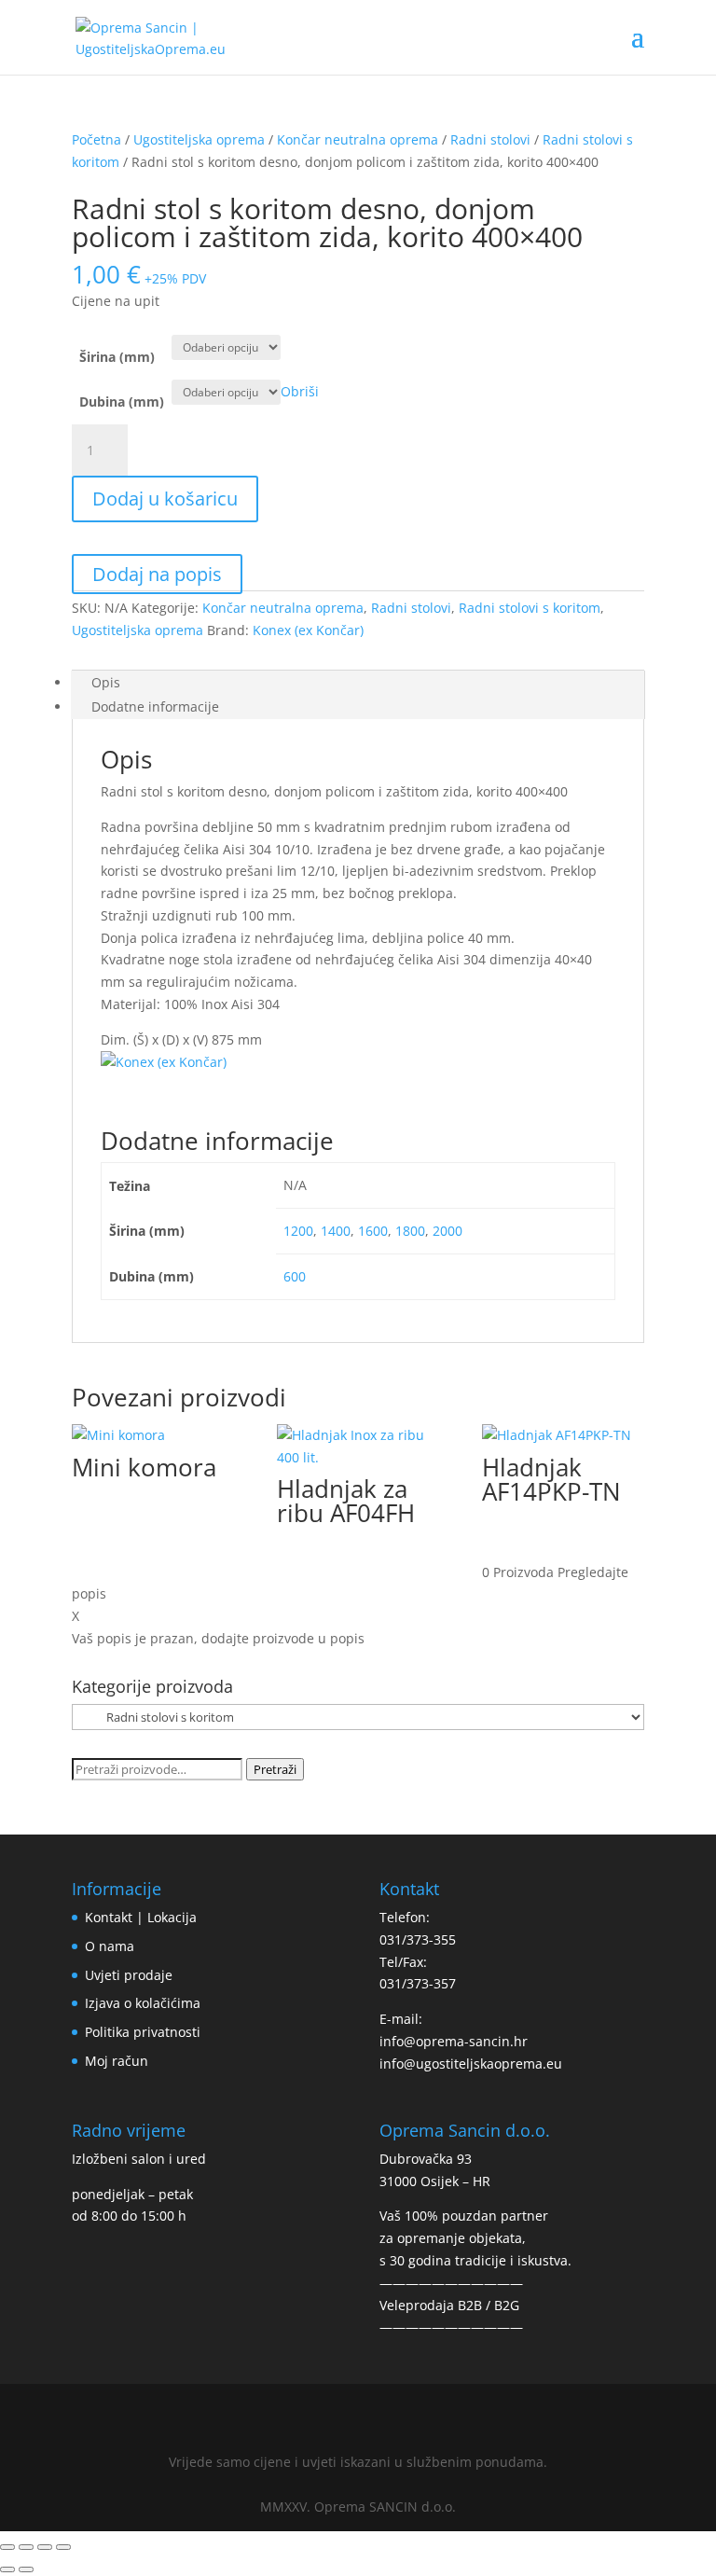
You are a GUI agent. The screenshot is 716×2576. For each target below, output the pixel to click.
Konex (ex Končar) (308, 630)
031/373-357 (418, 1983)
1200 (298, 1231)
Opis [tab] (106, 682)
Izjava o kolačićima (143, 2003)
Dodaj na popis (157, 574)
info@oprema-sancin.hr (454, 2041)
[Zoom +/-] (7, 2547)
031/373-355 (418, 1939)
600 (295, 1276)
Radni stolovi (490, 139)
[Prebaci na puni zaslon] (26, 2547)
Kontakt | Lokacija (141, 1917)
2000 (447, 1231)
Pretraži (275, 1769)
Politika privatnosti (143, 2032)
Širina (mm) (117, 357)
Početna (96, 139)
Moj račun (117, 2061)
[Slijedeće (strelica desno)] (26, 2569)
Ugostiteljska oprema (199, 139)
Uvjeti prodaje (129, 1975)
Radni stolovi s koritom (530, 608)
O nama (110, 1946)
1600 (373, 1231)
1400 (336, 1231)
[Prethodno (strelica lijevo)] (7, 2569)
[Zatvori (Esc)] (63, 2547)
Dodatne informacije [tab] (155, 706)
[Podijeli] (45, 2547)
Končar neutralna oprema (358, 139)
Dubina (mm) (122, 402)
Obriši (300, 391)
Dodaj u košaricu (165, 499)
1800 (410, 1231)
